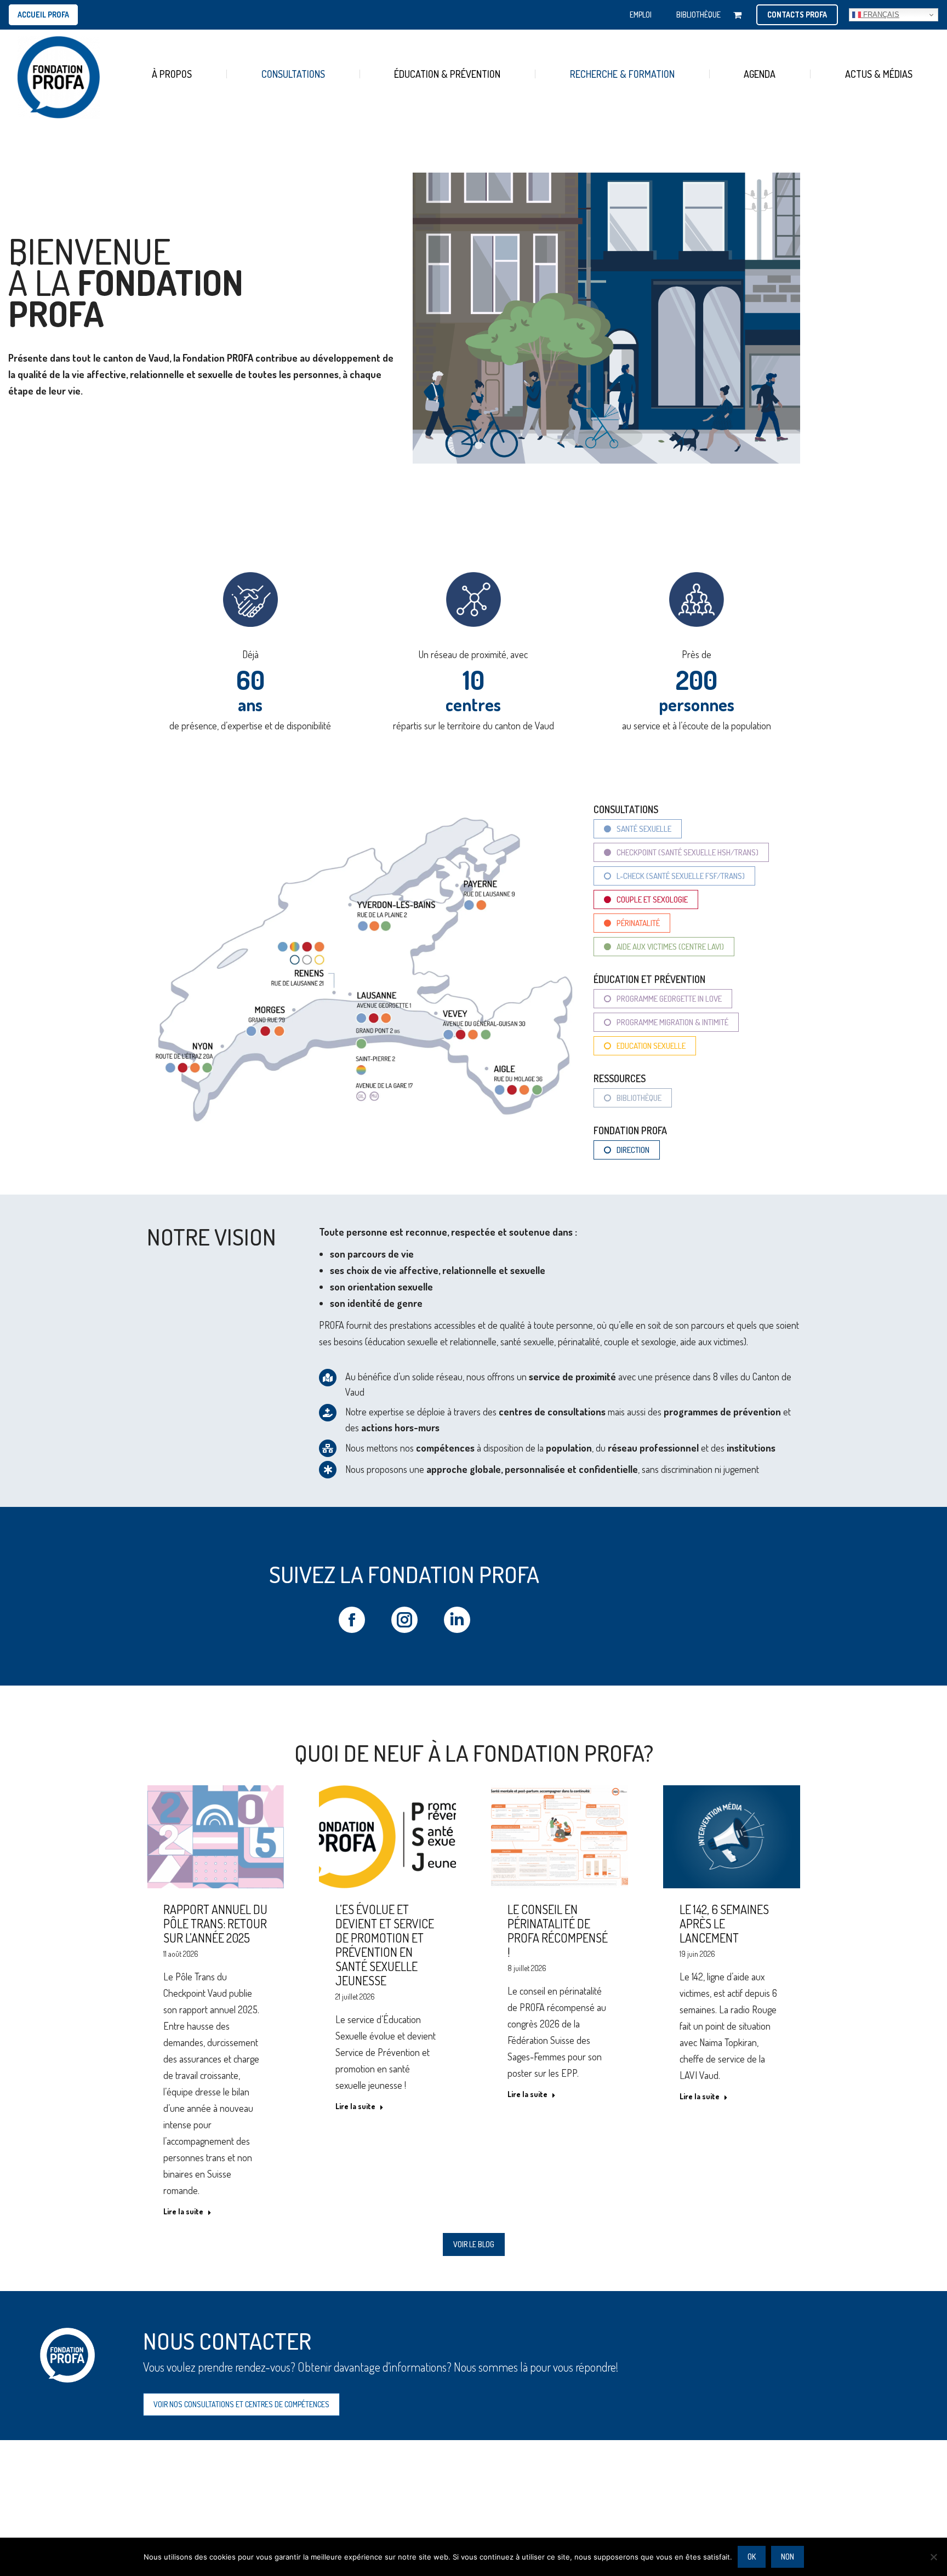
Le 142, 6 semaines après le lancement (724, 1923)
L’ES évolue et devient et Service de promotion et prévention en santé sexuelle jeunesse (385, 1945)
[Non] (933, 2557)
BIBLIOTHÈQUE (698, 15)
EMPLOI (641, 15)
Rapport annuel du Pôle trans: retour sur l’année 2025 (215, 1923)
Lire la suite (183, 2211)
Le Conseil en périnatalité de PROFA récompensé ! (558, 1930)
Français (880, 15)
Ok (752, 2557)
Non (788, 2557)
